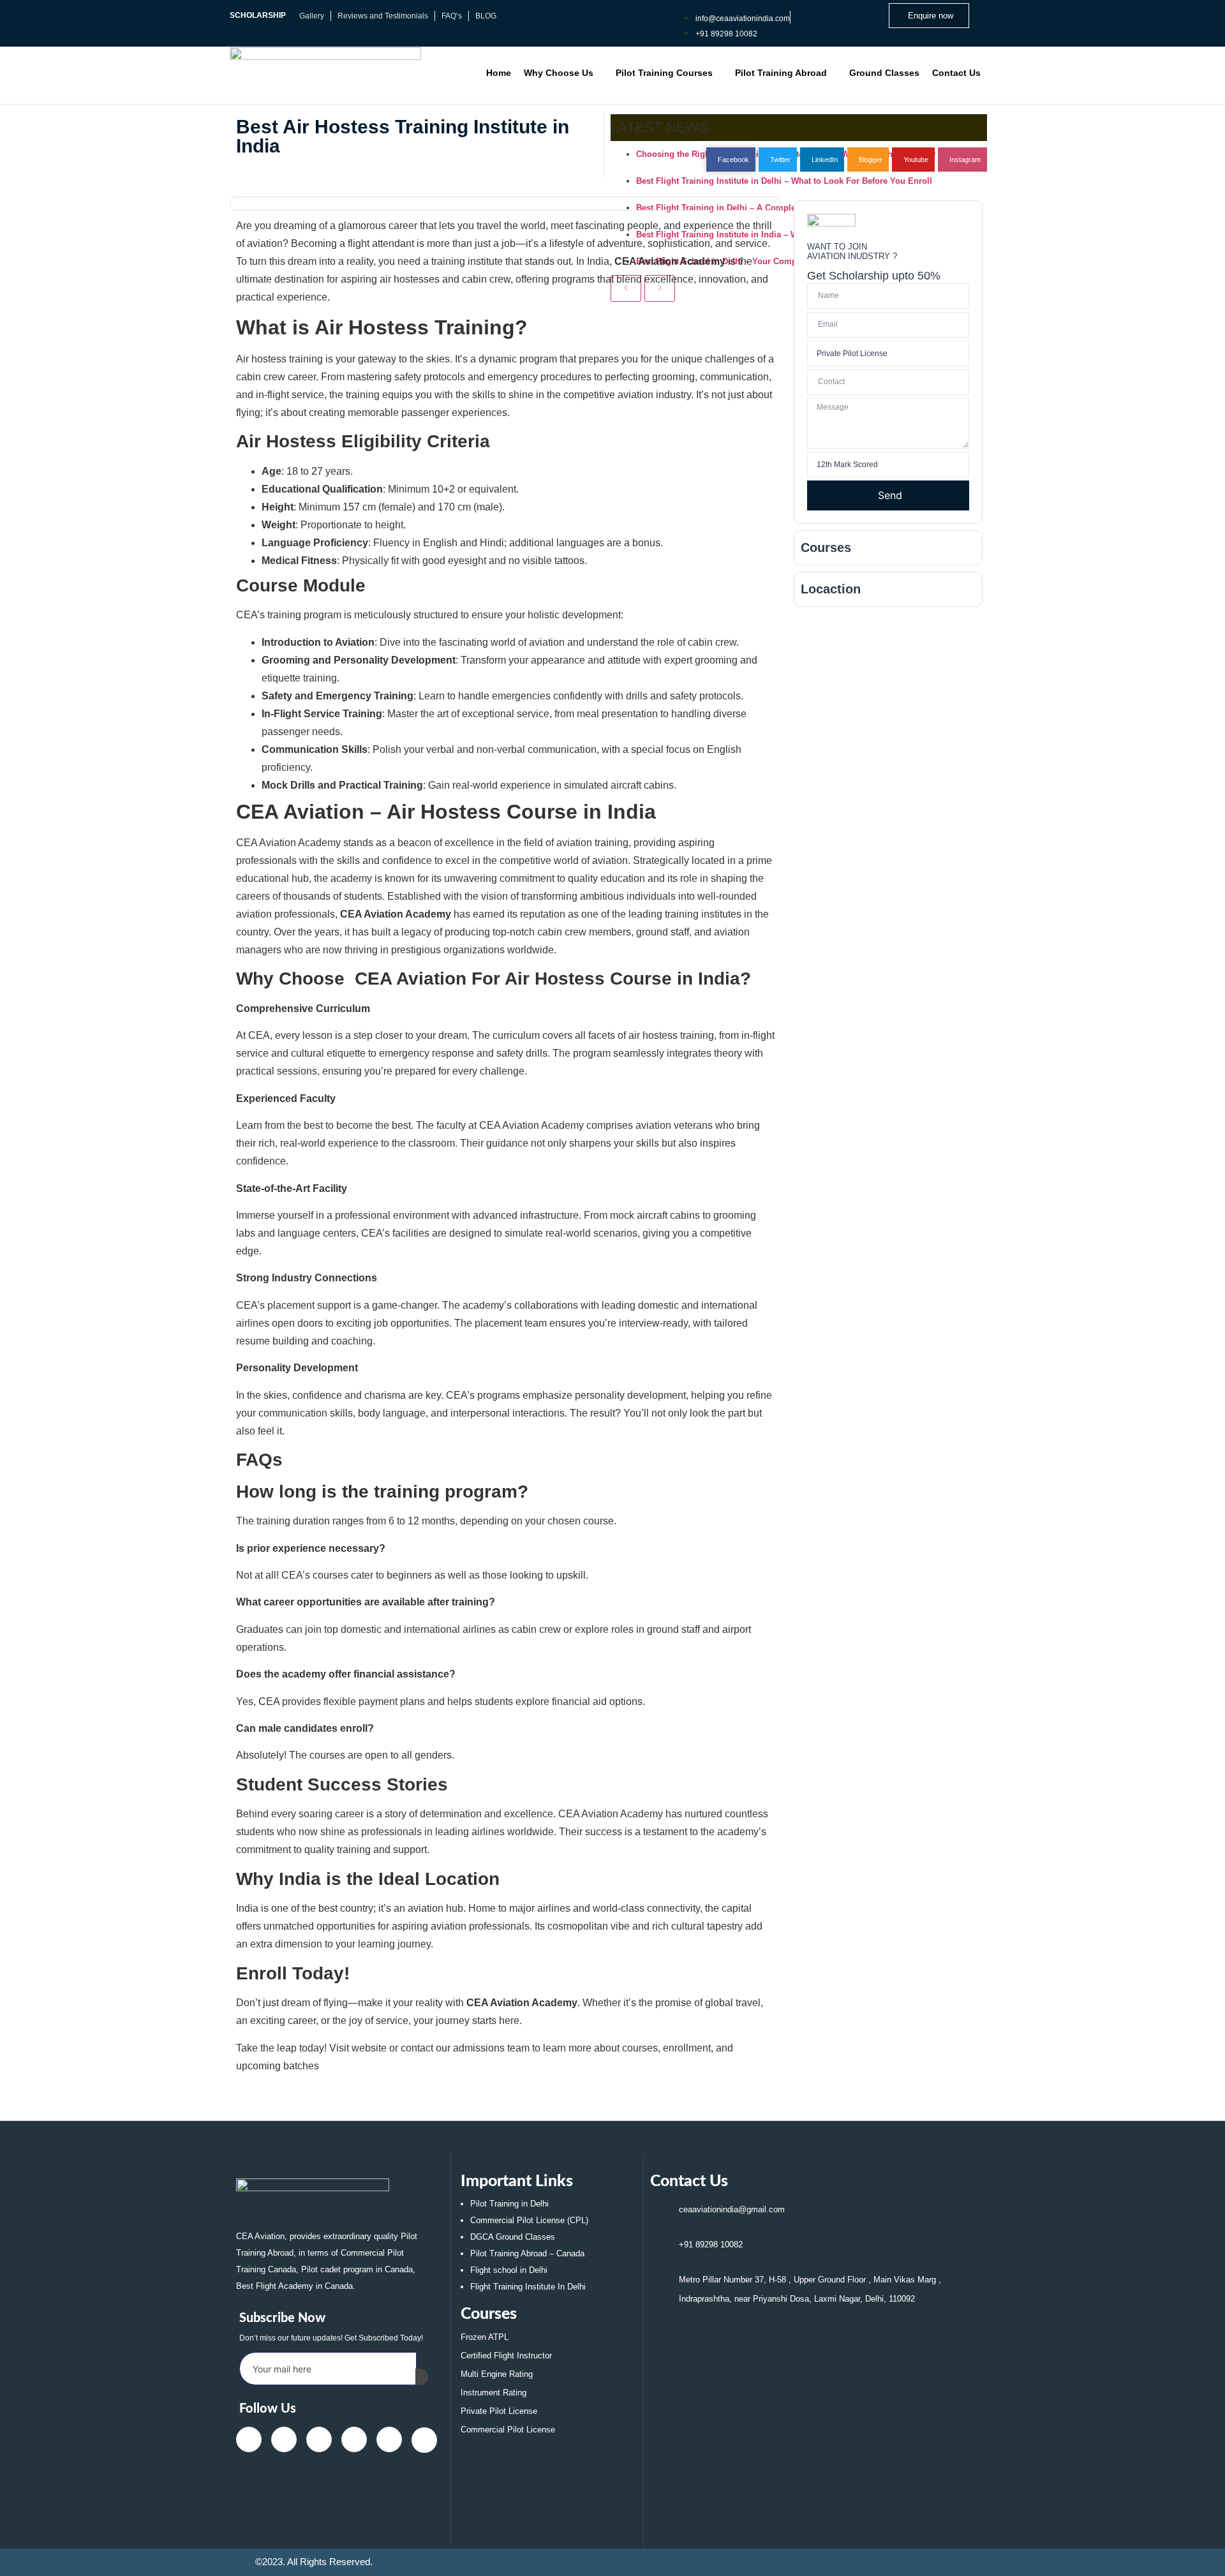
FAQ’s (452, 16)
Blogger (870, 160)
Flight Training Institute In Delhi (528, 2287)
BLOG (486, 16)
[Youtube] (354, 2439)
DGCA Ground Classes (513, 2237)
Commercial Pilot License (508, 2430)
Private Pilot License (499, 2411)
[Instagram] (389, 2439)
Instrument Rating (494, 2393)
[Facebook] (249, 2439)
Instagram (964, 160)
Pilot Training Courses (664, 73)
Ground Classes (884, 73)
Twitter (779, 160)
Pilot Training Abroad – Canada (527, 2253)
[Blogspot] (424, 2440)
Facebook (732, 160)
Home (499, 73)
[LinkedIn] (319, 2439)
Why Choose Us (559, 73)
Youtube (915, 160)
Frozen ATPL (485, 2337)
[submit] (422, 2377)
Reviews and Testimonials (383, 16)
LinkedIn (824, 160)
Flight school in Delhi (509, 2270)
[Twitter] (284, 2439)
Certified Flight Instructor (506, 2356)
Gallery (312, 16)
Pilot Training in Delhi (509, 2204)
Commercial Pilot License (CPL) (529, 2220)
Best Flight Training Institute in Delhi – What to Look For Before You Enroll (784, 181)
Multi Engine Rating (497, 2374)
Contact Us (956, 73)
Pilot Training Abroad (781, 73)
